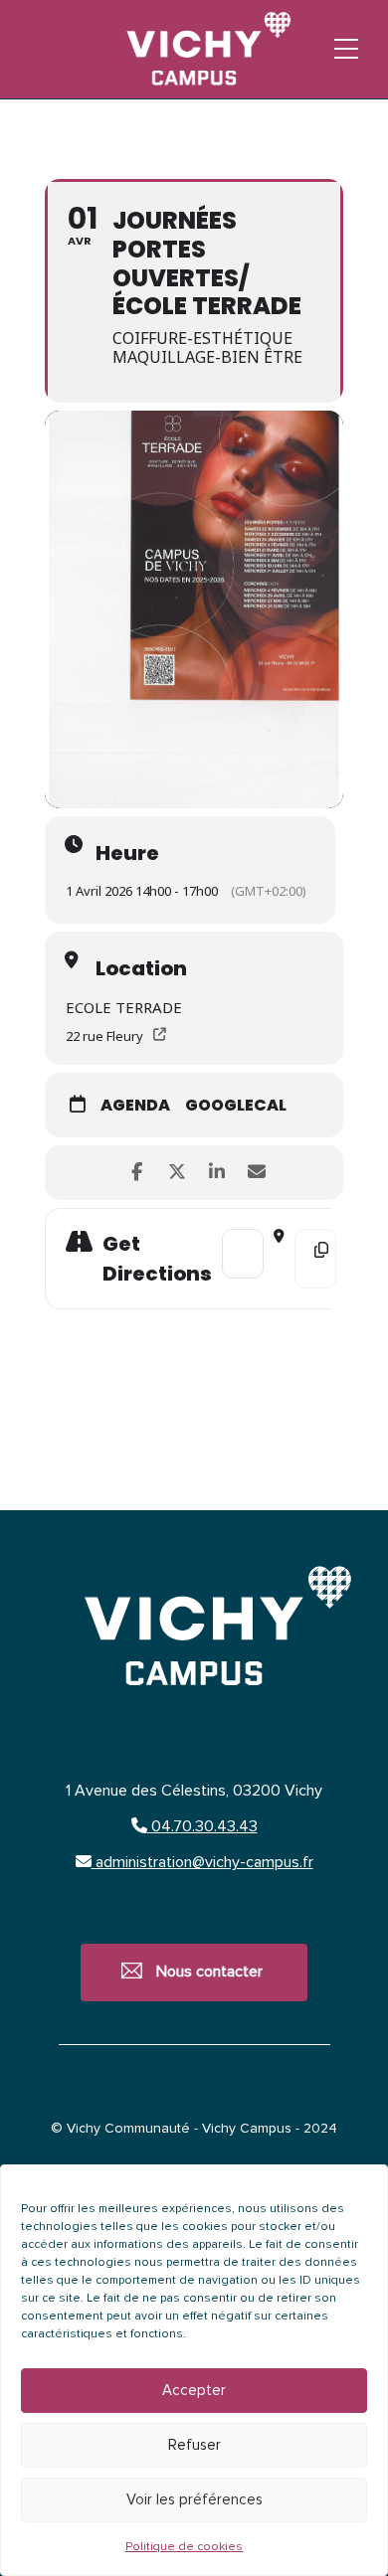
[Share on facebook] (137, 1173)
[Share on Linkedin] (216, 1173)
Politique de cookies (184, 2547)
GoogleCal (236, 1106)
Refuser (194, 2445)
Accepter (194, 2391)
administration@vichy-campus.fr (202, 1862)
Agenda (135, 1106)
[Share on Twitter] (177, 1173)
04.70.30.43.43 (202, 1826)
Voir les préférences (194, 2500)
